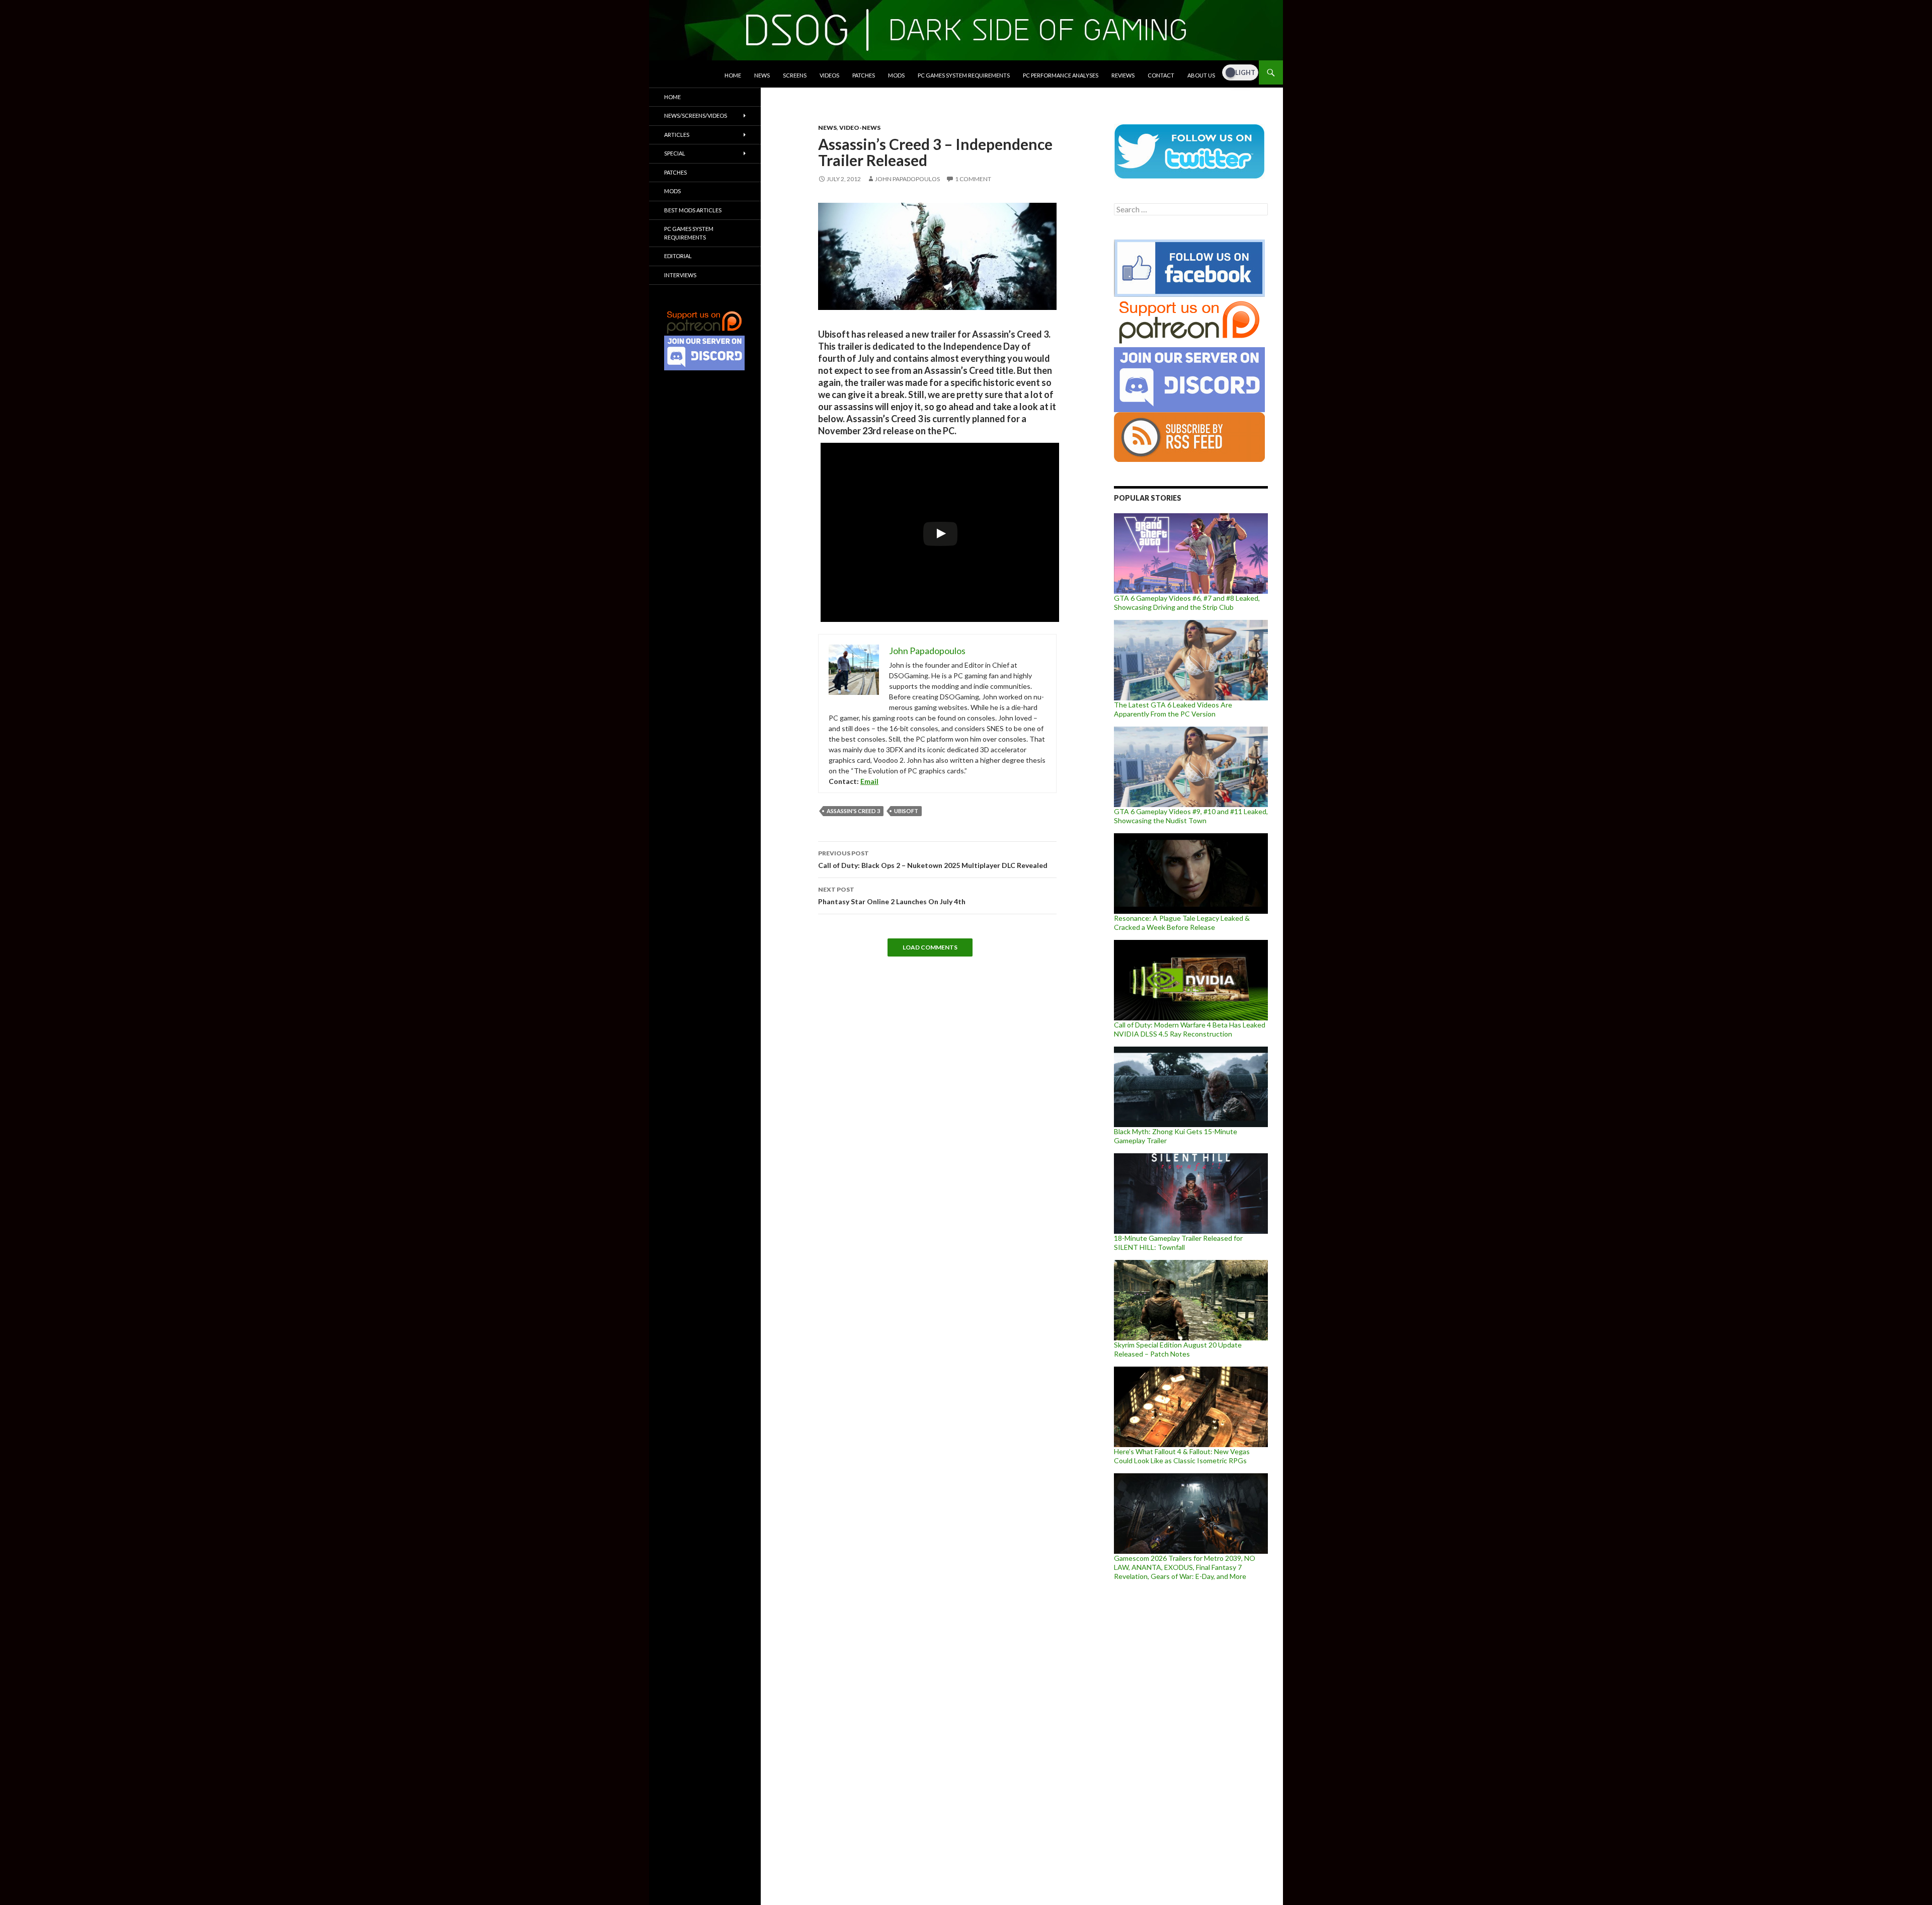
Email (869, 781)
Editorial (678, 256)
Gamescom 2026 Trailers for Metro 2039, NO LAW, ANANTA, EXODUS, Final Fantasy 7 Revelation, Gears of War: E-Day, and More (1185, 1567)
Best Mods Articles (693, 210)
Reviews (1123, 75)
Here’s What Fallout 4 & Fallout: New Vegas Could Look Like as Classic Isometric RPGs (1182, 1456)
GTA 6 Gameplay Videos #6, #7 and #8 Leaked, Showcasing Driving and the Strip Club (1187, 603)
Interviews (680, 275)
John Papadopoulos (907, 179)
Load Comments (930, 947)
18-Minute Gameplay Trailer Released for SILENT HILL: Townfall (1178, 1243)
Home (733, 75)
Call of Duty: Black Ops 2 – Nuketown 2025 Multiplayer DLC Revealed (933, 859)
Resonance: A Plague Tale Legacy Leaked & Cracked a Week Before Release (1182, 923)
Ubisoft (906, 811)
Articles (677, 135)
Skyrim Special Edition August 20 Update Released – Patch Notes (1178, 1349)
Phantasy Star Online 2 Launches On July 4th (892, 896)
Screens (795, 75)
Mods (896, 75)
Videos (829, 75)
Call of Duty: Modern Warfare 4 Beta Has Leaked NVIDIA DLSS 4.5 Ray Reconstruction (1190, 1029)
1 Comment (973, 179)
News (762, 75)
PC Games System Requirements (964, 75)
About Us (1201, 75)
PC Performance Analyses (1061, 75)
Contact (1161, 75)
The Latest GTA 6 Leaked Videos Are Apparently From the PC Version (1173, 709)
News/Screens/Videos (696, 115)
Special (675, 153)
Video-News (860, 128)
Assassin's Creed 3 (853, 811)
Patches (864, 75)
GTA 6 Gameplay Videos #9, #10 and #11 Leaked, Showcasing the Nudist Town (1191, 816)
